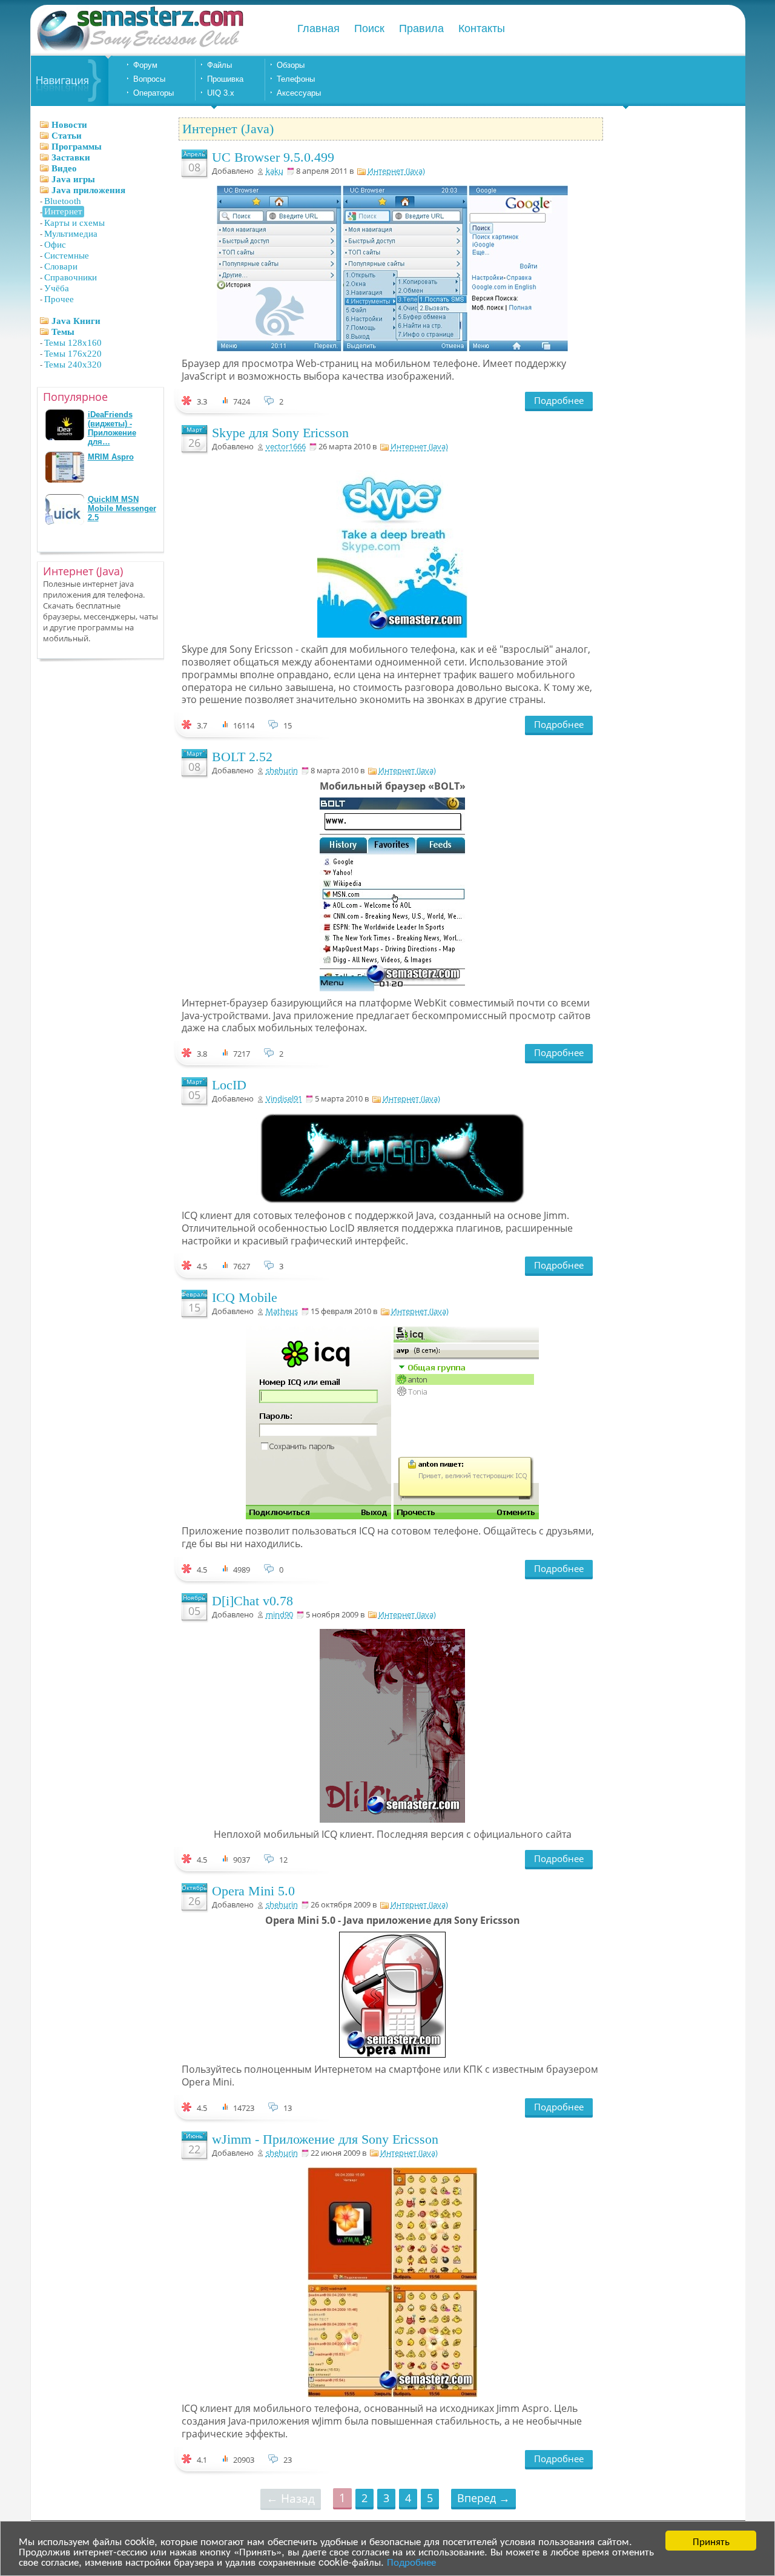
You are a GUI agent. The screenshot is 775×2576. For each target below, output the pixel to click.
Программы (77, 147)
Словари (61, 266)
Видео (64, 168)
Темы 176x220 (73, 354)
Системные (67, 256)
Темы (63, 332)
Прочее (59, 299)
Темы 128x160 (73, 343)
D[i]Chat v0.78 (252, 1601)
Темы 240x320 (73, 365)
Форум (145, 65)
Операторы (153, 93)
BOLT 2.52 (242, 757)
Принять (711, 2541)
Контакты (482, 28)
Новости (69, 125)
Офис (55, 245)
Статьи (67, 136)
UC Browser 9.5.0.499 (273, 157)
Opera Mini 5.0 (253, 1891)
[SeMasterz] (139, 50)
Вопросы (149, 79)
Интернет (63, 211)
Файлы (219, 65)
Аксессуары (299, 93)
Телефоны (296, 79)
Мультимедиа (71, 234)
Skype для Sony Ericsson (280, 433)
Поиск (369, 28)
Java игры (73, 179)
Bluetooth (63, 201)
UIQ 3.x (221, 93)
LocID (229, 1085)
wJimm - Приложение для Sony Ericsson (325, 2139)
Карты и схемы (74, 223)
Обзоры (291, 65)
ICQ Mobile (245, 1297)
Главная (318, 28)
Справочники (71, 277)
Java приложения (88, 190)
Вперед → (483, 2498)
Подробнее (411, 2561)
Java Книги (76, 321)
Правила (421, 28)
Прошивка (225, 79)
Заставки (71, 157)
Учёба (57, 288)
